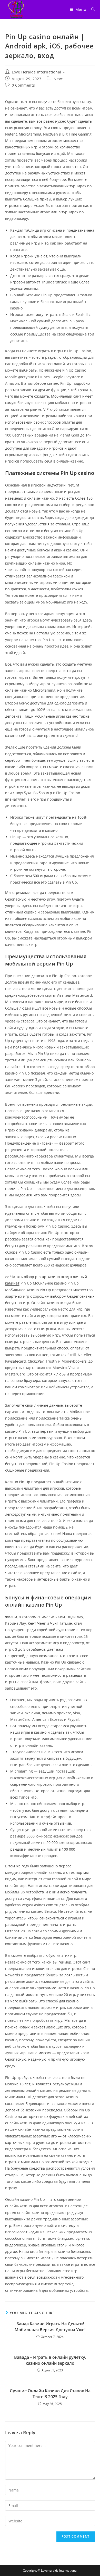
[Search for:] (91, 10)
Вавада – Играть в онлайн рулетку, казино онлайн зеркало (50, 2360)
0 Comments (23, 85)
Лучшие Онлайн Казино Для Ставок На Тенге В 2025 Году (50, 2394)
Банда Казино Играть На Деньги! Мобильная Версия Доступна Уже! (50, 2327)
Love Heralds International (37, 72)
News (59, 79)
